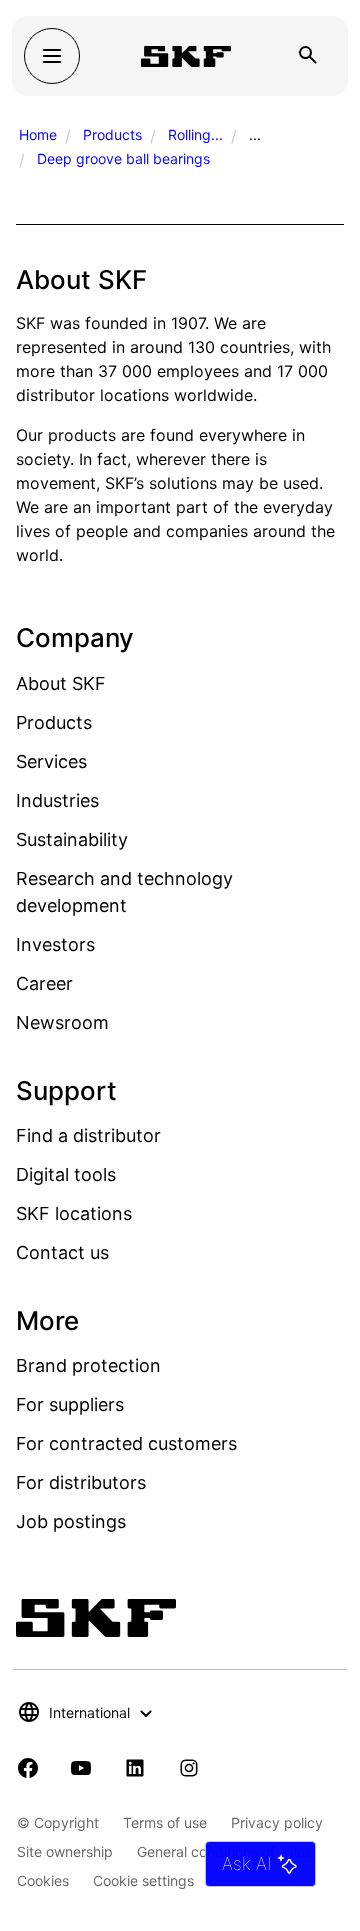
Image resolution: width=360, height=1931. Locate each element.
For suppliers (70, 1404)
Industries (57, 800)
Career (44, 983)
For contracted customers (126, 1443)
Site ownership (65, 1851)
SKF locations (74, 1213)
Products (112, 134)
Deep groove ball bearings (123, 158)
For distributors (81, 1482)
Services (51, 761)
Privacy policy (277, 1822)
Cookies (43, 1880)
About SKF (61, 683)
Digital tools (66, 1174)
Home (38, 134)
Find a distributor (88, 1135)
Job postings (71, 1521)
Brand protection (88, 1365)
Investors (55, 944)
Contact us (62, 1252)
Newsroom (62, 1022)
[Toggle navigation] (52, 56)
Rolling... (195, 134)
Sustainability (72, 839)
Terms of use (165, 1822)
